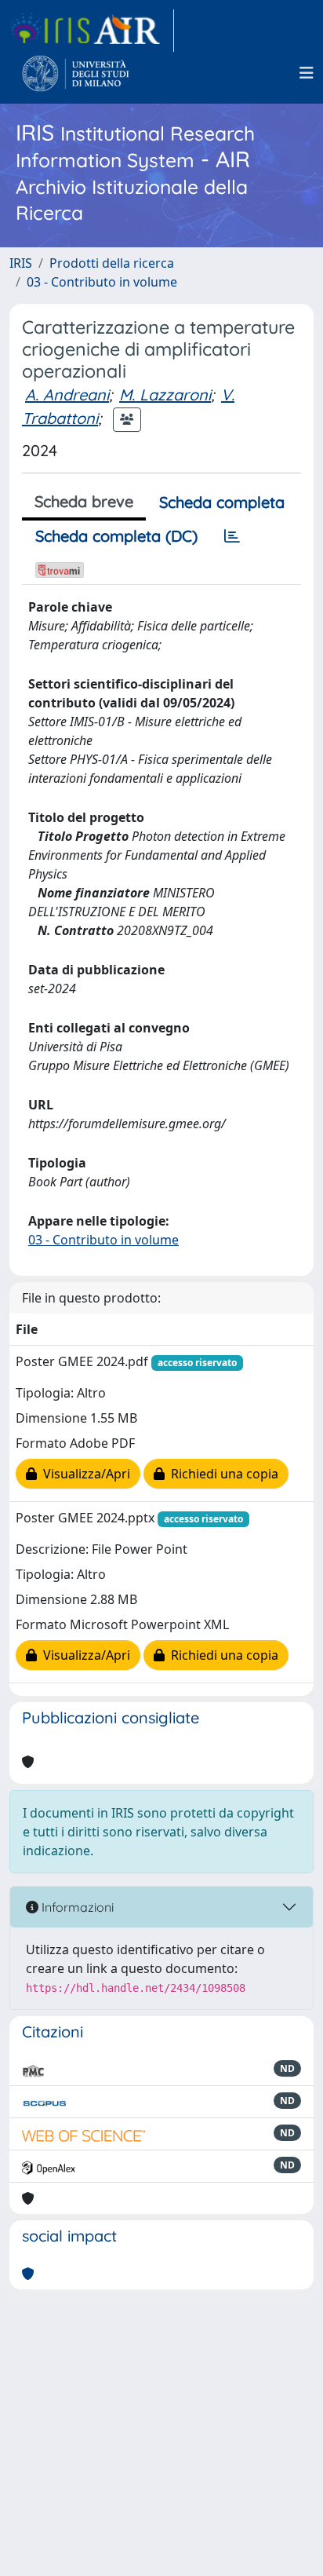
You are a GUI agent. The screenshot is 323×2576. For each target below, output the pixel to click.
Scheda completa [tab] (222, 502)
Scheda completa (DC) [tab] (116, 536)
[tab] (232, 536)
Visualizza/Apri (83, 1474)
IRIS (21, 263)
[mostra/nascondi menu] (307, 73)
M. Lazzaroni (165, 395)
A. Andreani (67, 395)
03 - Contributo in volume (102, 282)
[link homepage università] (76, 73)
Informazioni (76, 1907)
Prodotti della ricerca (112, 263)
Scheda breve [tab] (84, 501)
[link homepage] (92, 31)
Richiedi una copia (221, 1474)
